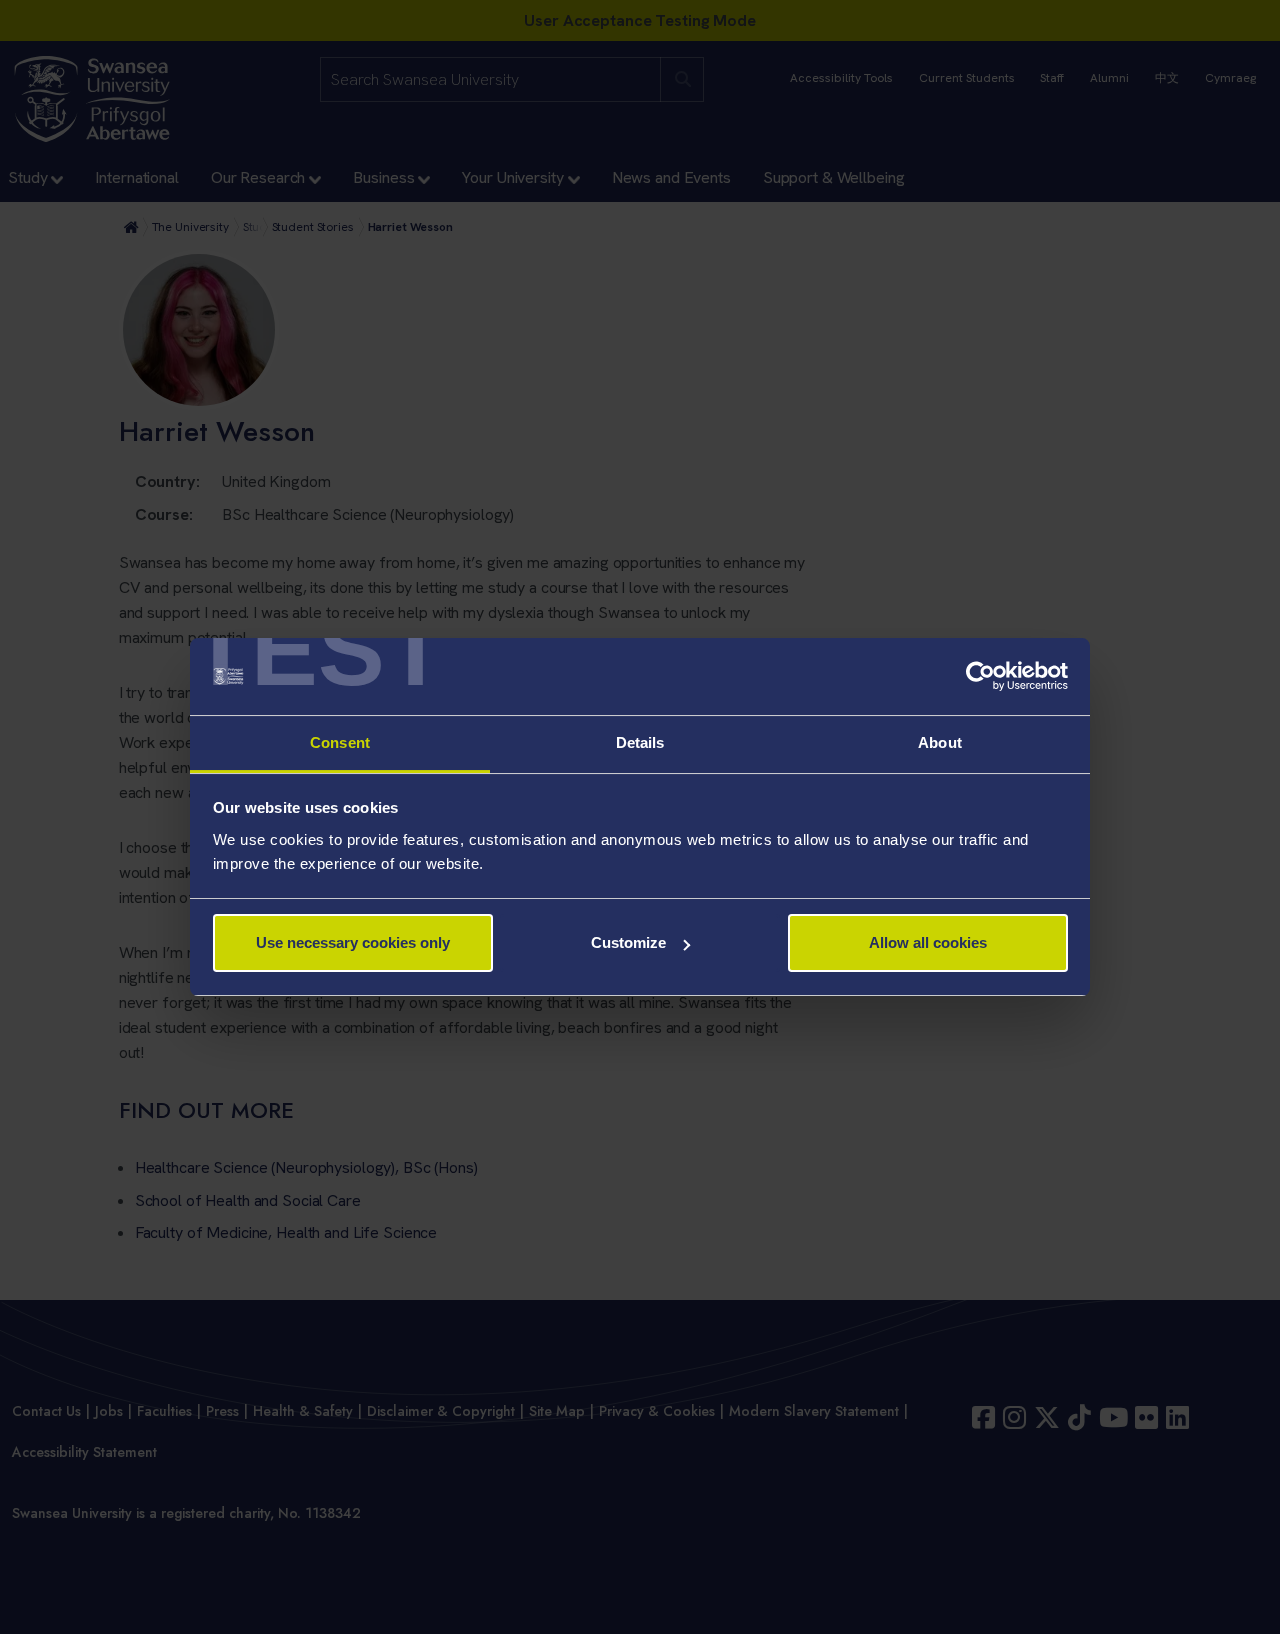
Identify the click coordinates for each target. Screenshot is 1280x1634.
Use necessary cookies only (353, 942)
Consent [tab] (340, 742)
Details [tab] (640, 742)
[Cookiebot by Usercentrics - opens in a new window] (980, 677)
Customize (628, 942)
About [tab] (940, 742)
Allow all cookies (928, 942)
